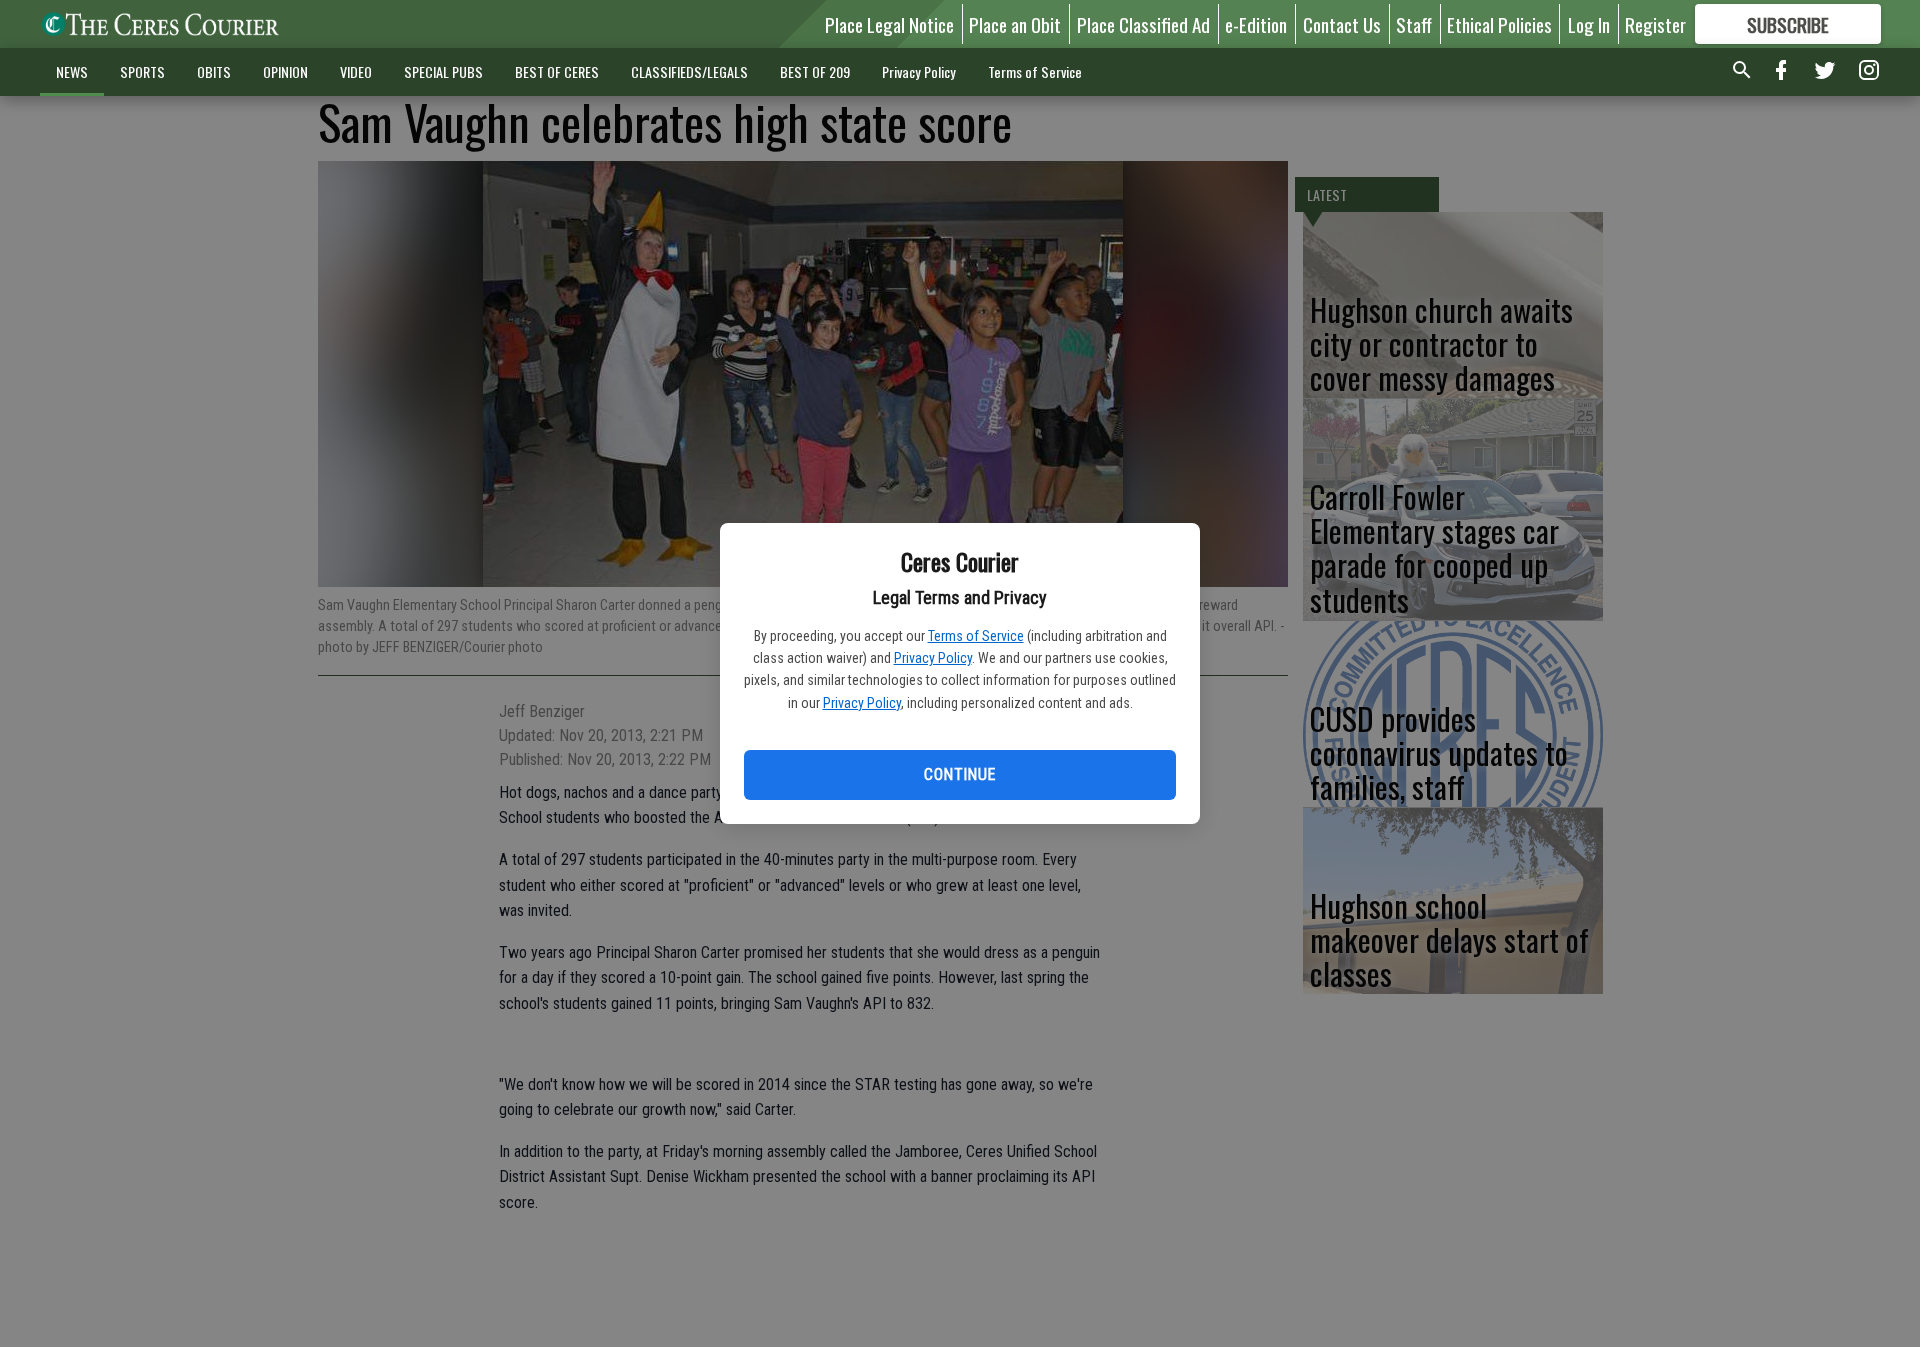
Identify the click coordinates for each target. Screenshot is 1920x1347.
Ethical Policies (1499, 24)
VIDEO (356, 71)
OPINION (285, 71)
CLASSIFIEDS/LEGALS (689, 71)
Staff (1414, 24)
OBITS (214, 71)
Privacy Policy (933, 658)
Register (1655, 24)
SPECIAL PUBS (443, 71)
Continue (959, 774)
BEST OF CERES (557, 71)
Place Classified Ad (1143, 24)
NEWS (72, 71)
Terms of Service (976, 636)
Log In (1589, 24)
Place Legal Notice (889, 24)
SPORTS (142, 71)
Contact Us (1342, 24)
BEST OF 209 (815, 71)
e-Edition (1256, 24)
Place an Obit (1015, 24)
